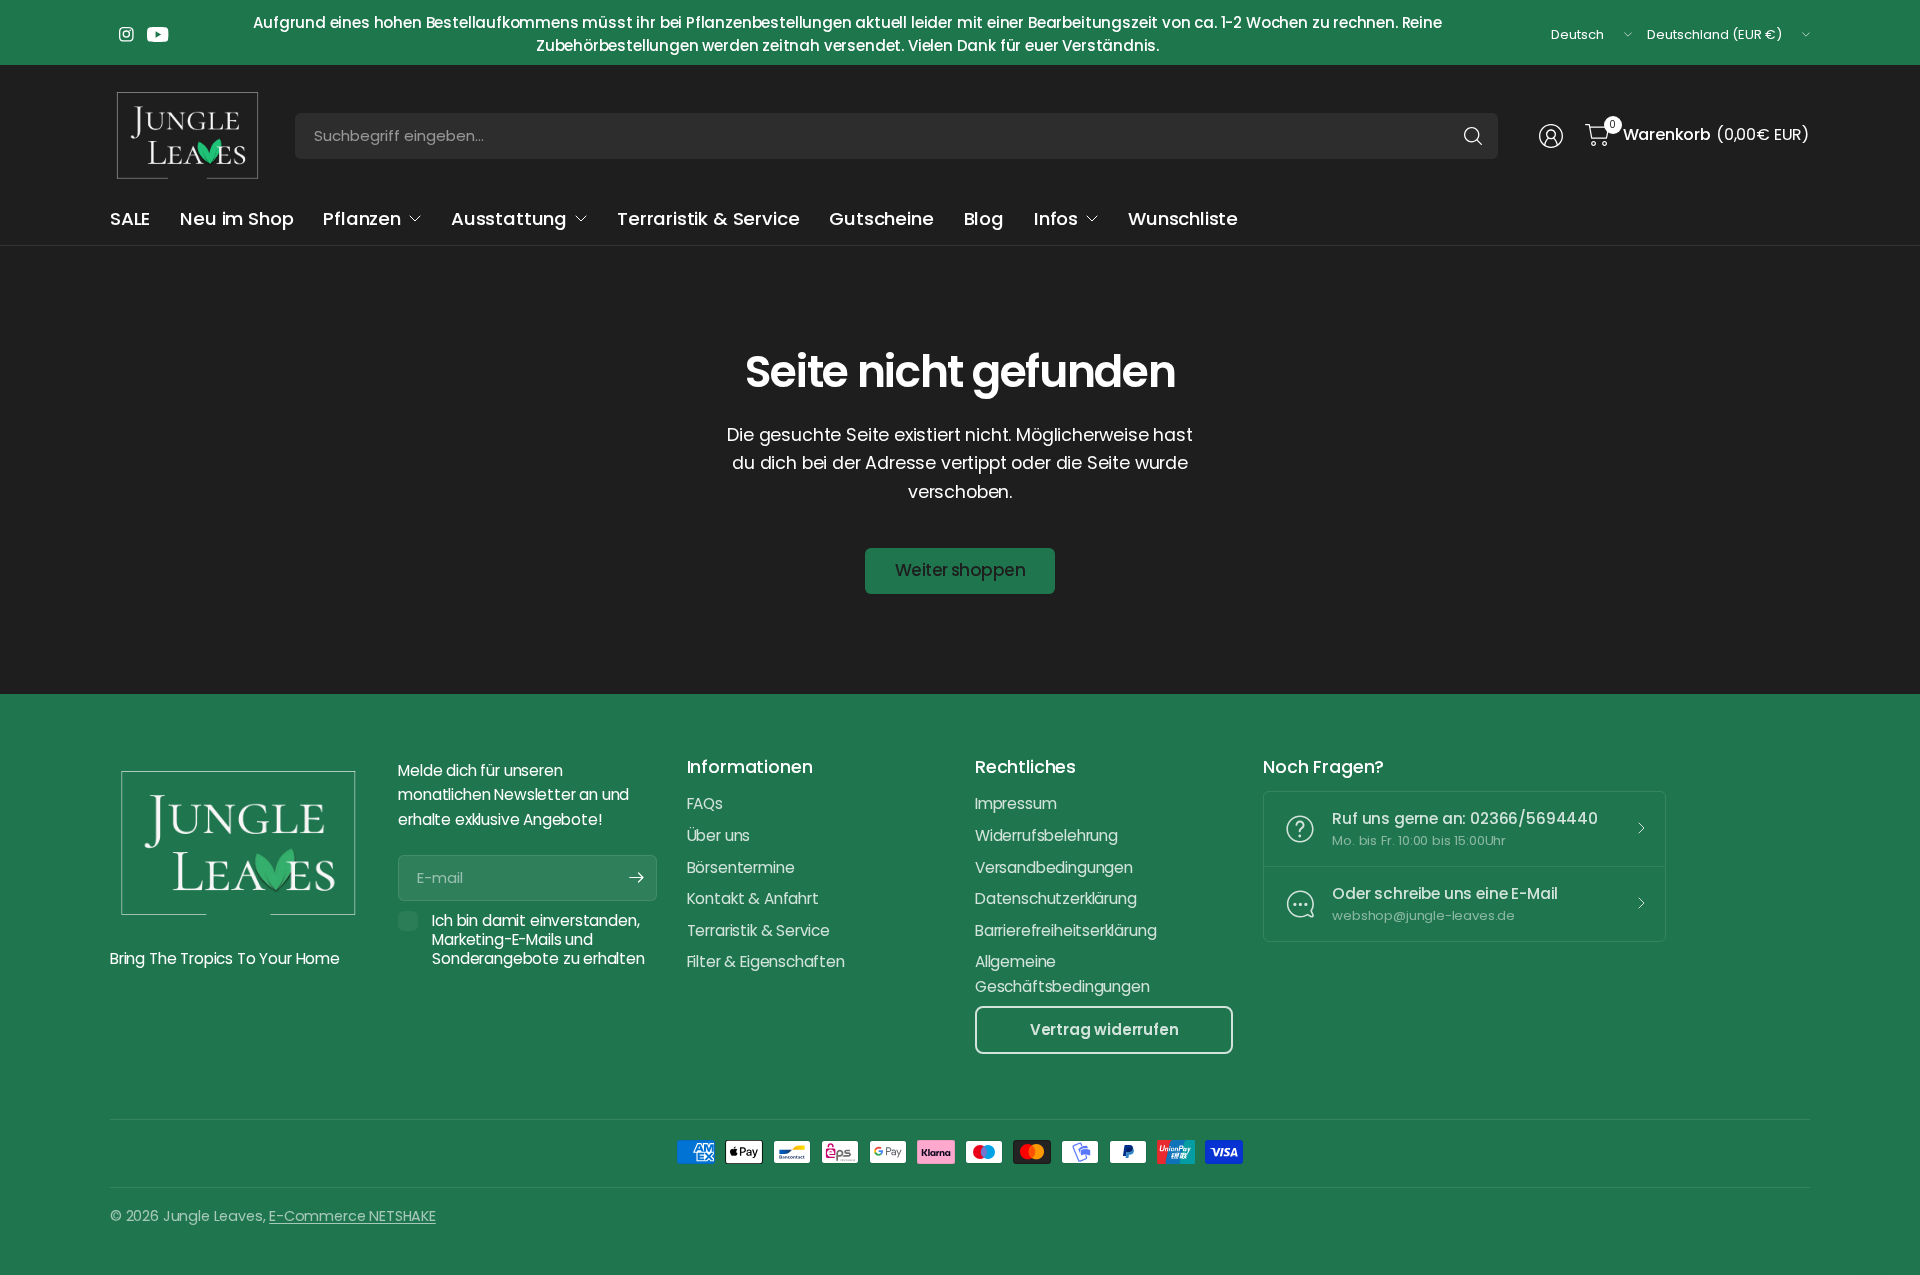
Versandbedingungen (1054, 867)
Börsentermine (741, 867)
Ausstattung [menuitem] (509, 218)
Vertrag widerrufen (1104, 1029)
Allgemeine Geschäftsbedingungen (1062, 974)
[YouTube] (158, 35)
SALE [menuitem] (130, 218)
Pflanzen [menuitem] (362, 218)
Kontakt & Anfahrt (753, 898)
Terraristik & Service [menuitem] (708, 218)
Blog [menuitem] (984, 218)
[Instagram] (126, 35)
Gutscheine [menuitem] (881, 218)
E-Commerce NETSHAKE (352, 1216)
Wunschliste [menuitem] (1183, 218)
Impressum (1015, 803)
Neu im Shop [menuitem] (236, 218)
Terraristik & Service (758, 930)
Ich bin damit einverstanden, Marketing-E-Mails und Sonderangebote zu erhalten (538, 940)
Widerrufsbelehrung (1046, 835)
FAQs (705, 803)
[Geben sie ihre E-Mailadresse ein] (637, 878)
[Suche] (1473, 136)
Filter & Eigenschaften (766, 961)
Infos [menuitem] (1056, 218)
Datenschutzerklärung (1055, 898)
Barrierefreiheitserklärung (1065, 930)
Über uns (719, 835)
